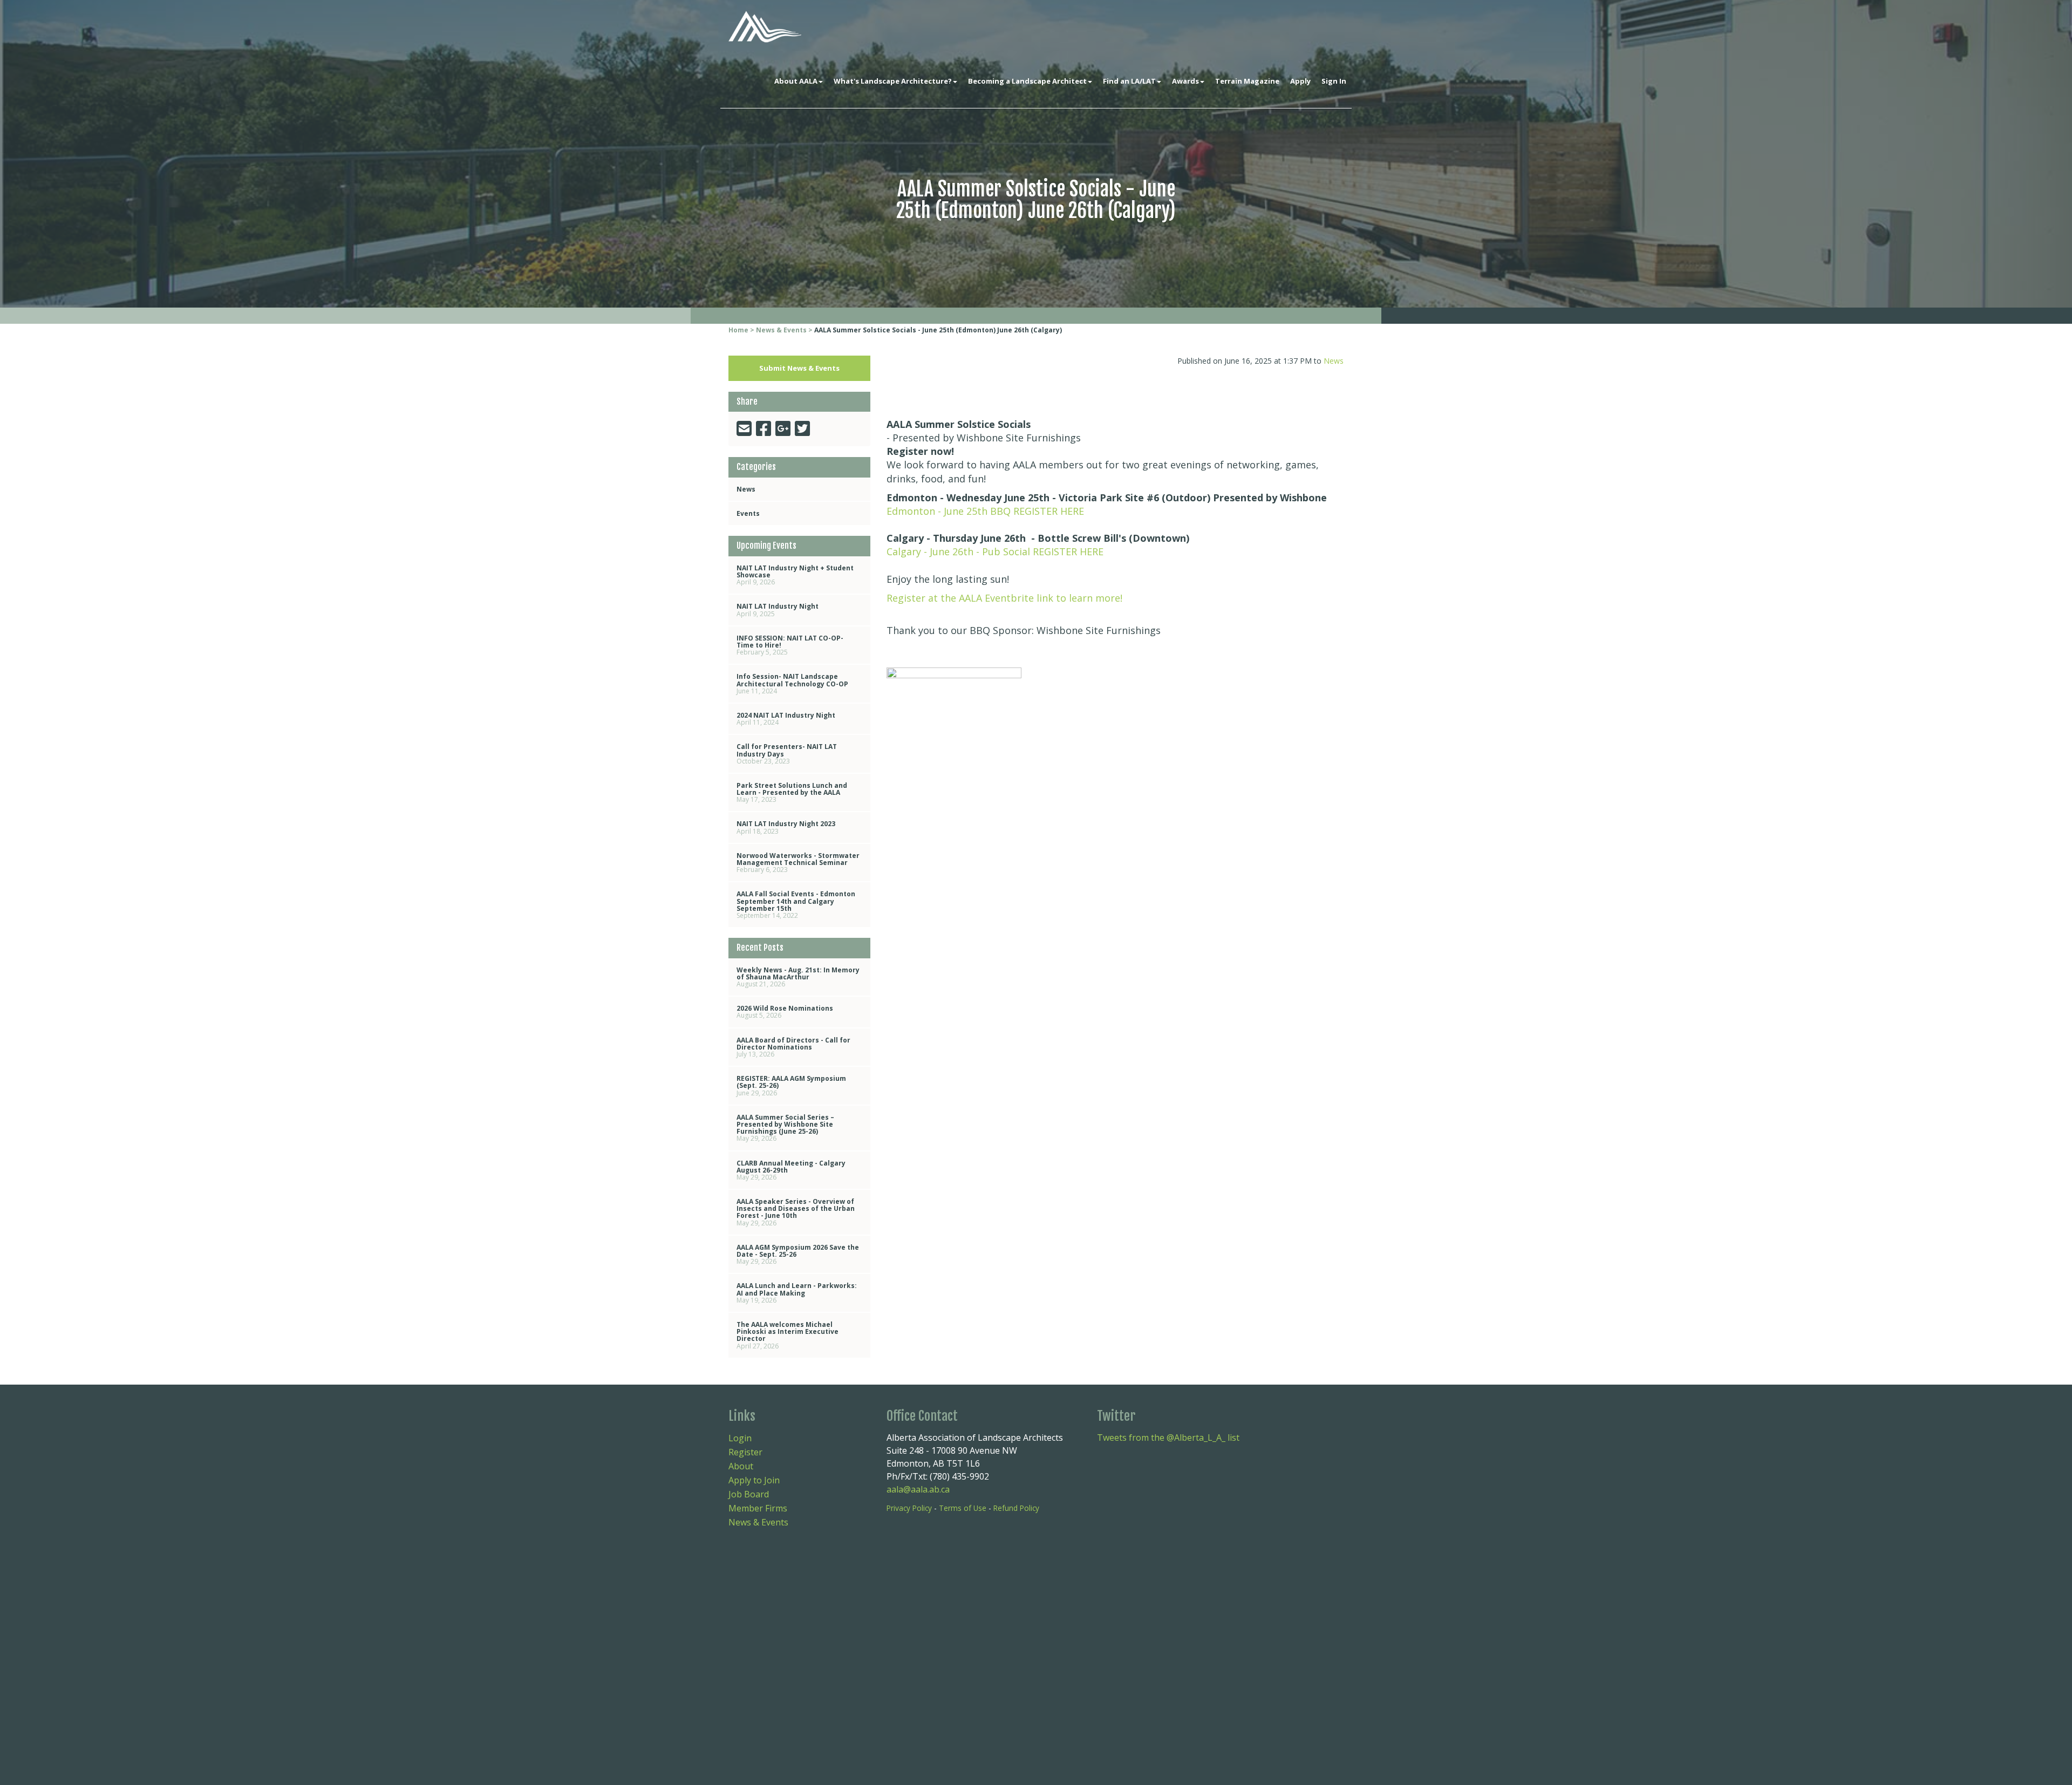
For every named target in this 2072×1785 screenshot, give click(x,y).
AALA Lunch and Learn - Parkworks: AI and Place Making (797, 1293)
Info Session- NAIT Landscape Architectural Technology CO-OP (792, 683)
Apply (1300, 81)
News (746, 489)
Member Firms (758, 1508)
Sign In (1334, 81)
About (741, 1466)
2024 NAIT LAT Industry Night (786, 719)
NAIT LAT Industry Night (778, 610)
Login (740, 1438)
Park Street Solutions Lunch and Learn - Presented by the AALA (792, 792)
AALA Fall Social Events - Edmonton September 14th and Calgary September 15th (796, 905)
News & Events (781, 330)
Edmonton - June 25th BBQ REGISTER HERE (985, 511)
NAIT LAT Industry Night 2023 (786, 827)
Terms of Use (963, 1508)
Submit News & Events (799, 368)
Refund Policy (1016, 1508)
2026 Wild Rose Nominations (785, 1012)
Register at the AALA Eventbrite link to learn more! (1004, 598)
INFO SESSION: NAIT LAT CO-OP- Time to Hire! (790, 645)
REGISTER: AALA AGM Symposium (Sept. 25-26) (791, 1085)
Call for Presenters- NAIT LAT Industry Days (787, 754)
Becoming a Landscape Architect (1027, 81)
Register (745, 1452)
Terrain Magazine (1247, 81)
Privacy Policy (909, 1508)
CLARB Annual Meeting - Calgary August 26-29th (791, 1170)
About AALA (796, 81)
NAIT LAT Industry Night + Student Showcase (795, 575)
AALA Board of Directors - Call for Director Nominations (793, 1047)
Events (748, 513)
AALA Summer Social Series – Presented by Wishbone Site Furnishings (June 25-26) (785, 1128)
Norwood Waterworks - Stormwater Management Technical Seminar (798, 863)
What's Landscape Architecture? (893, 81)
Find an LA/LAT (1129, 81)
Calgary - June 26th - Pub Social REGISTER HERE (995, 551)
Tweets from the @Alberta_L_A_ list (1168, 1437)
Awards (1185, 81)
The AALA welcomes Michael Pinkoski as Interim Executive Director (788, 1335)
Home (738, 330)
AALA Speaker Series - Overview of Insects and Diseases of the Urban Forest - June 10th (796, 1212)
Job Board (749, 1494)
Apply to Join (754, 1480)
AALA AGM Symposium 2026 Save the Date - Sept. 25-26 (798, 1254)
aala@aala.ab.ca (918, 1489)
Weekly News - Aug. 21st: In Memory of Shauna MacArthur (798, 977)
